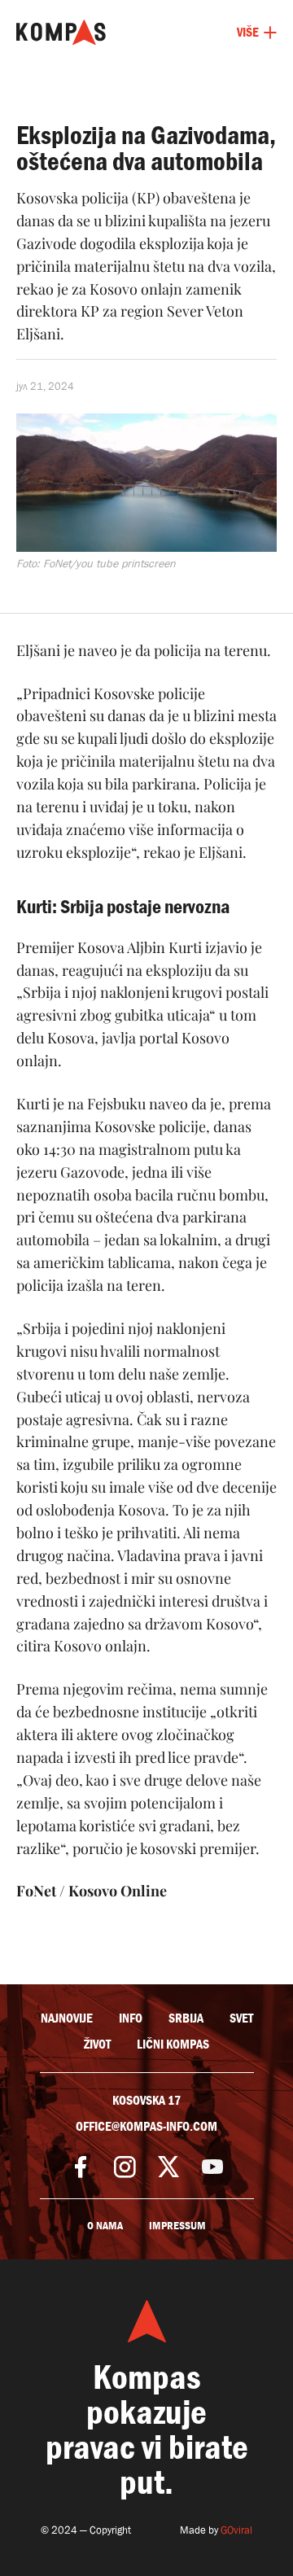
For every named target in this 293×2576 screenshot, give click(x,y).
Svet (241, 2018)
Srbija (186, 2018)
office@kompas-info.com (146, 2127)
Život (97, 2045)
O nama (105, 2226)
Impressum (177, 2226)
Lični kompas (173, 2045)
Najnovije (67, 2018)
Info (131, 2018)
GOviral (236, 2530)
